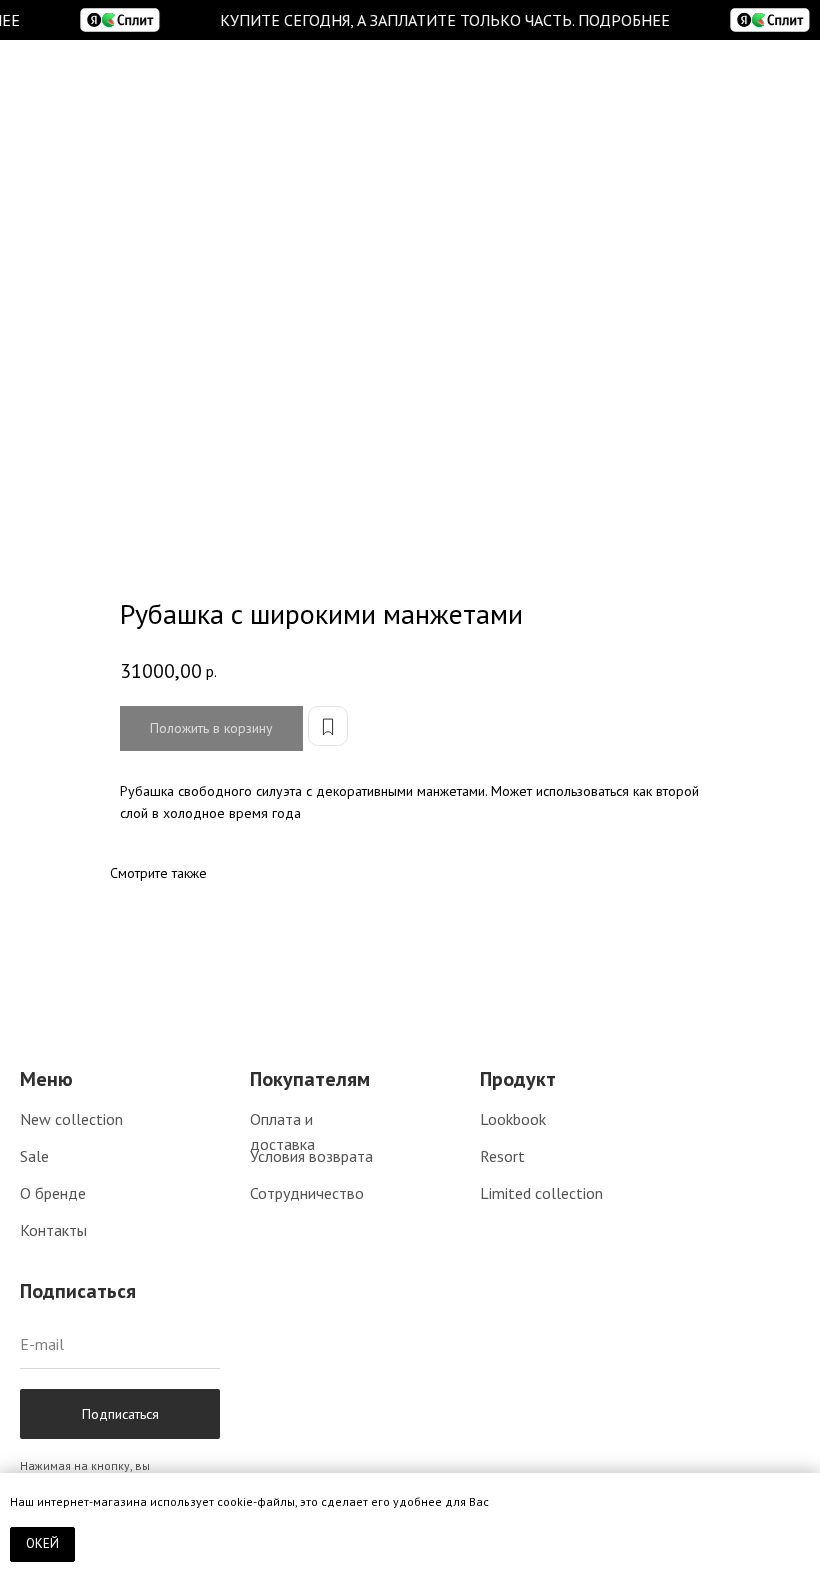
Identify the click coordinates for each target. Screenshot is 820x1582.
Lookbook (513, 1119)
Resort (502, 1156)
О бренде (53, 1193)
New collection (71, 1119)
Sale (34, 1156)
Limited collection (541, 1193)
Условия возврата (311, 1156)
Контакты (53, 1230)
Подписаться (120, 1414)
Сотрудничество (307, 1193)
